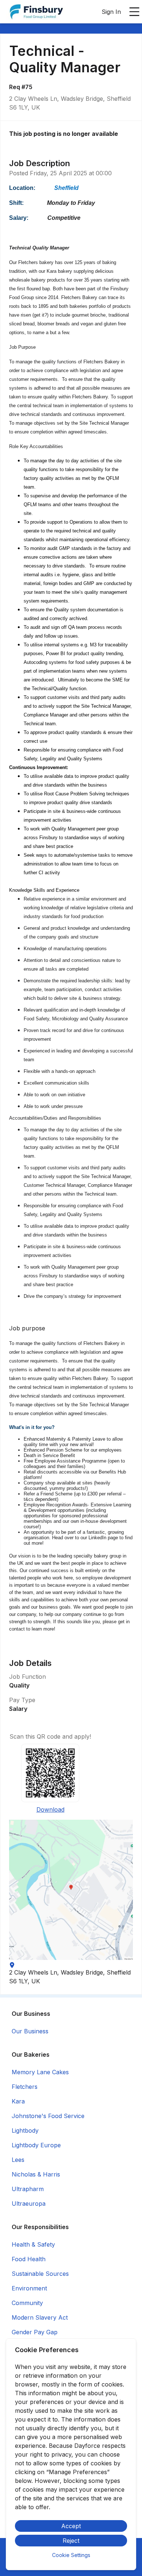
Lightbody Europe (36, 2145)
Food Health (29, 2259)
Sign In (111, 12)
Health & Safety (33, 2244)
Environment (29, 2288)
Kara (18, 2101)
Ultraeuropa (29, 2204)
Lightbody (25, 2130)
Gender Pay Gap (35, 2332)
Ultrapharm (28, 2189)
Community (27, 2303)
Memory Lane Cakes (40, 2072)
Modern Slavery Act (40, 2317)
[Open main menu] (134, 12)
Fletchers (25, 2087)
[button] (71, 1890)
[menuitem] (36, 12)
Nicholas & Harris (36, 2174)
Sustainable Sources (40, 2274)
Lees (18, 2160)
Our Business (30, 2031)
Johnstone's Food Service (48, 2116)
